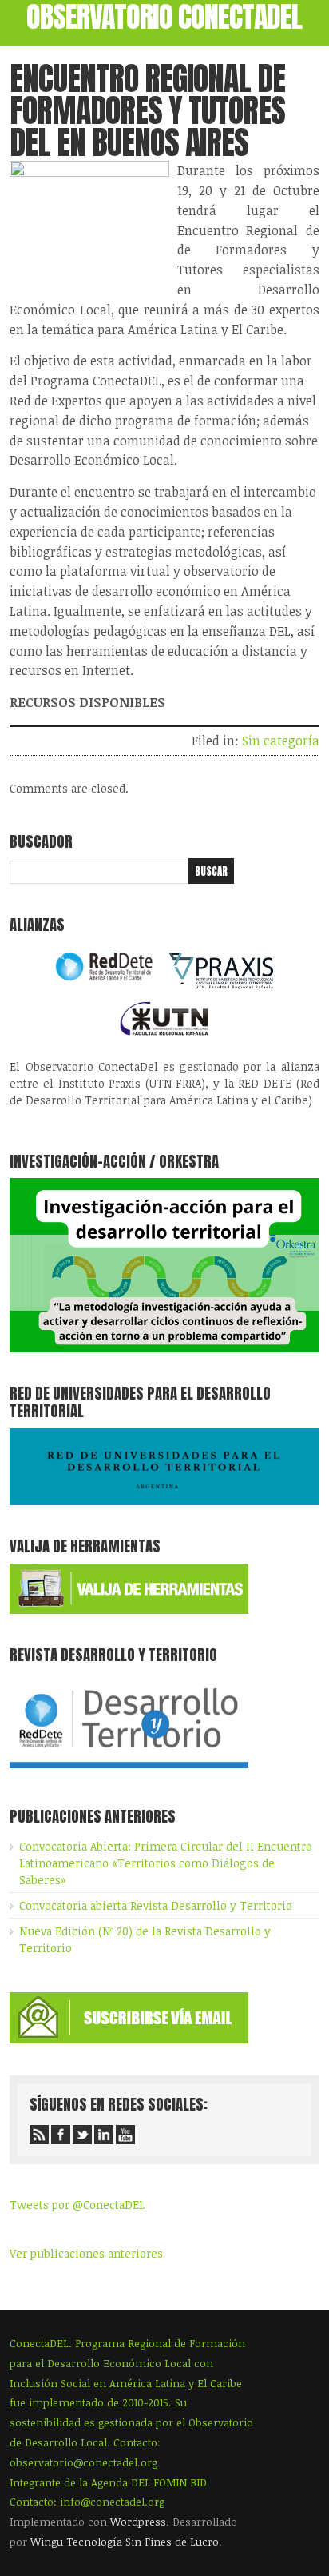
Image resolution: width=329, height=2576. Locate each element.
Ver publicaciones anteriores (86, 2253)
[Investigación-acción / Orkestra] (164, 1348)
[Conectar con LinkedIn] (104, 2135)
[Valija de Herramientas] (129, 1610)
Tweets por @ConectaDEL (77, 2205)
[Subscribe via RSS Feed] (39, 2135)
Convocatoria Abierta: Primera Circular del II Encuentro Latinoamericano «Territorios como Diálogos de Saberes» (166, 1863)
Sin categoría (281, 741)
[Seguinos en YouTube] (125, 2135)
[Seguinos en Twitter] (82, 2135)
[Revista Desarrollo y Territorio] (129, 1771)
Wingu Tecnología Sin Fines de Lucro (125, 2542)
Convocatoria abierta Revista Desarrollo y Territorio (156, 1905)
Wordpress (138, 2522)
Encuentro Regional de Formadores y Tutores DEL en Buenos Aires (147, 110)
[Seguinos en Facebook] (61, 2135)
